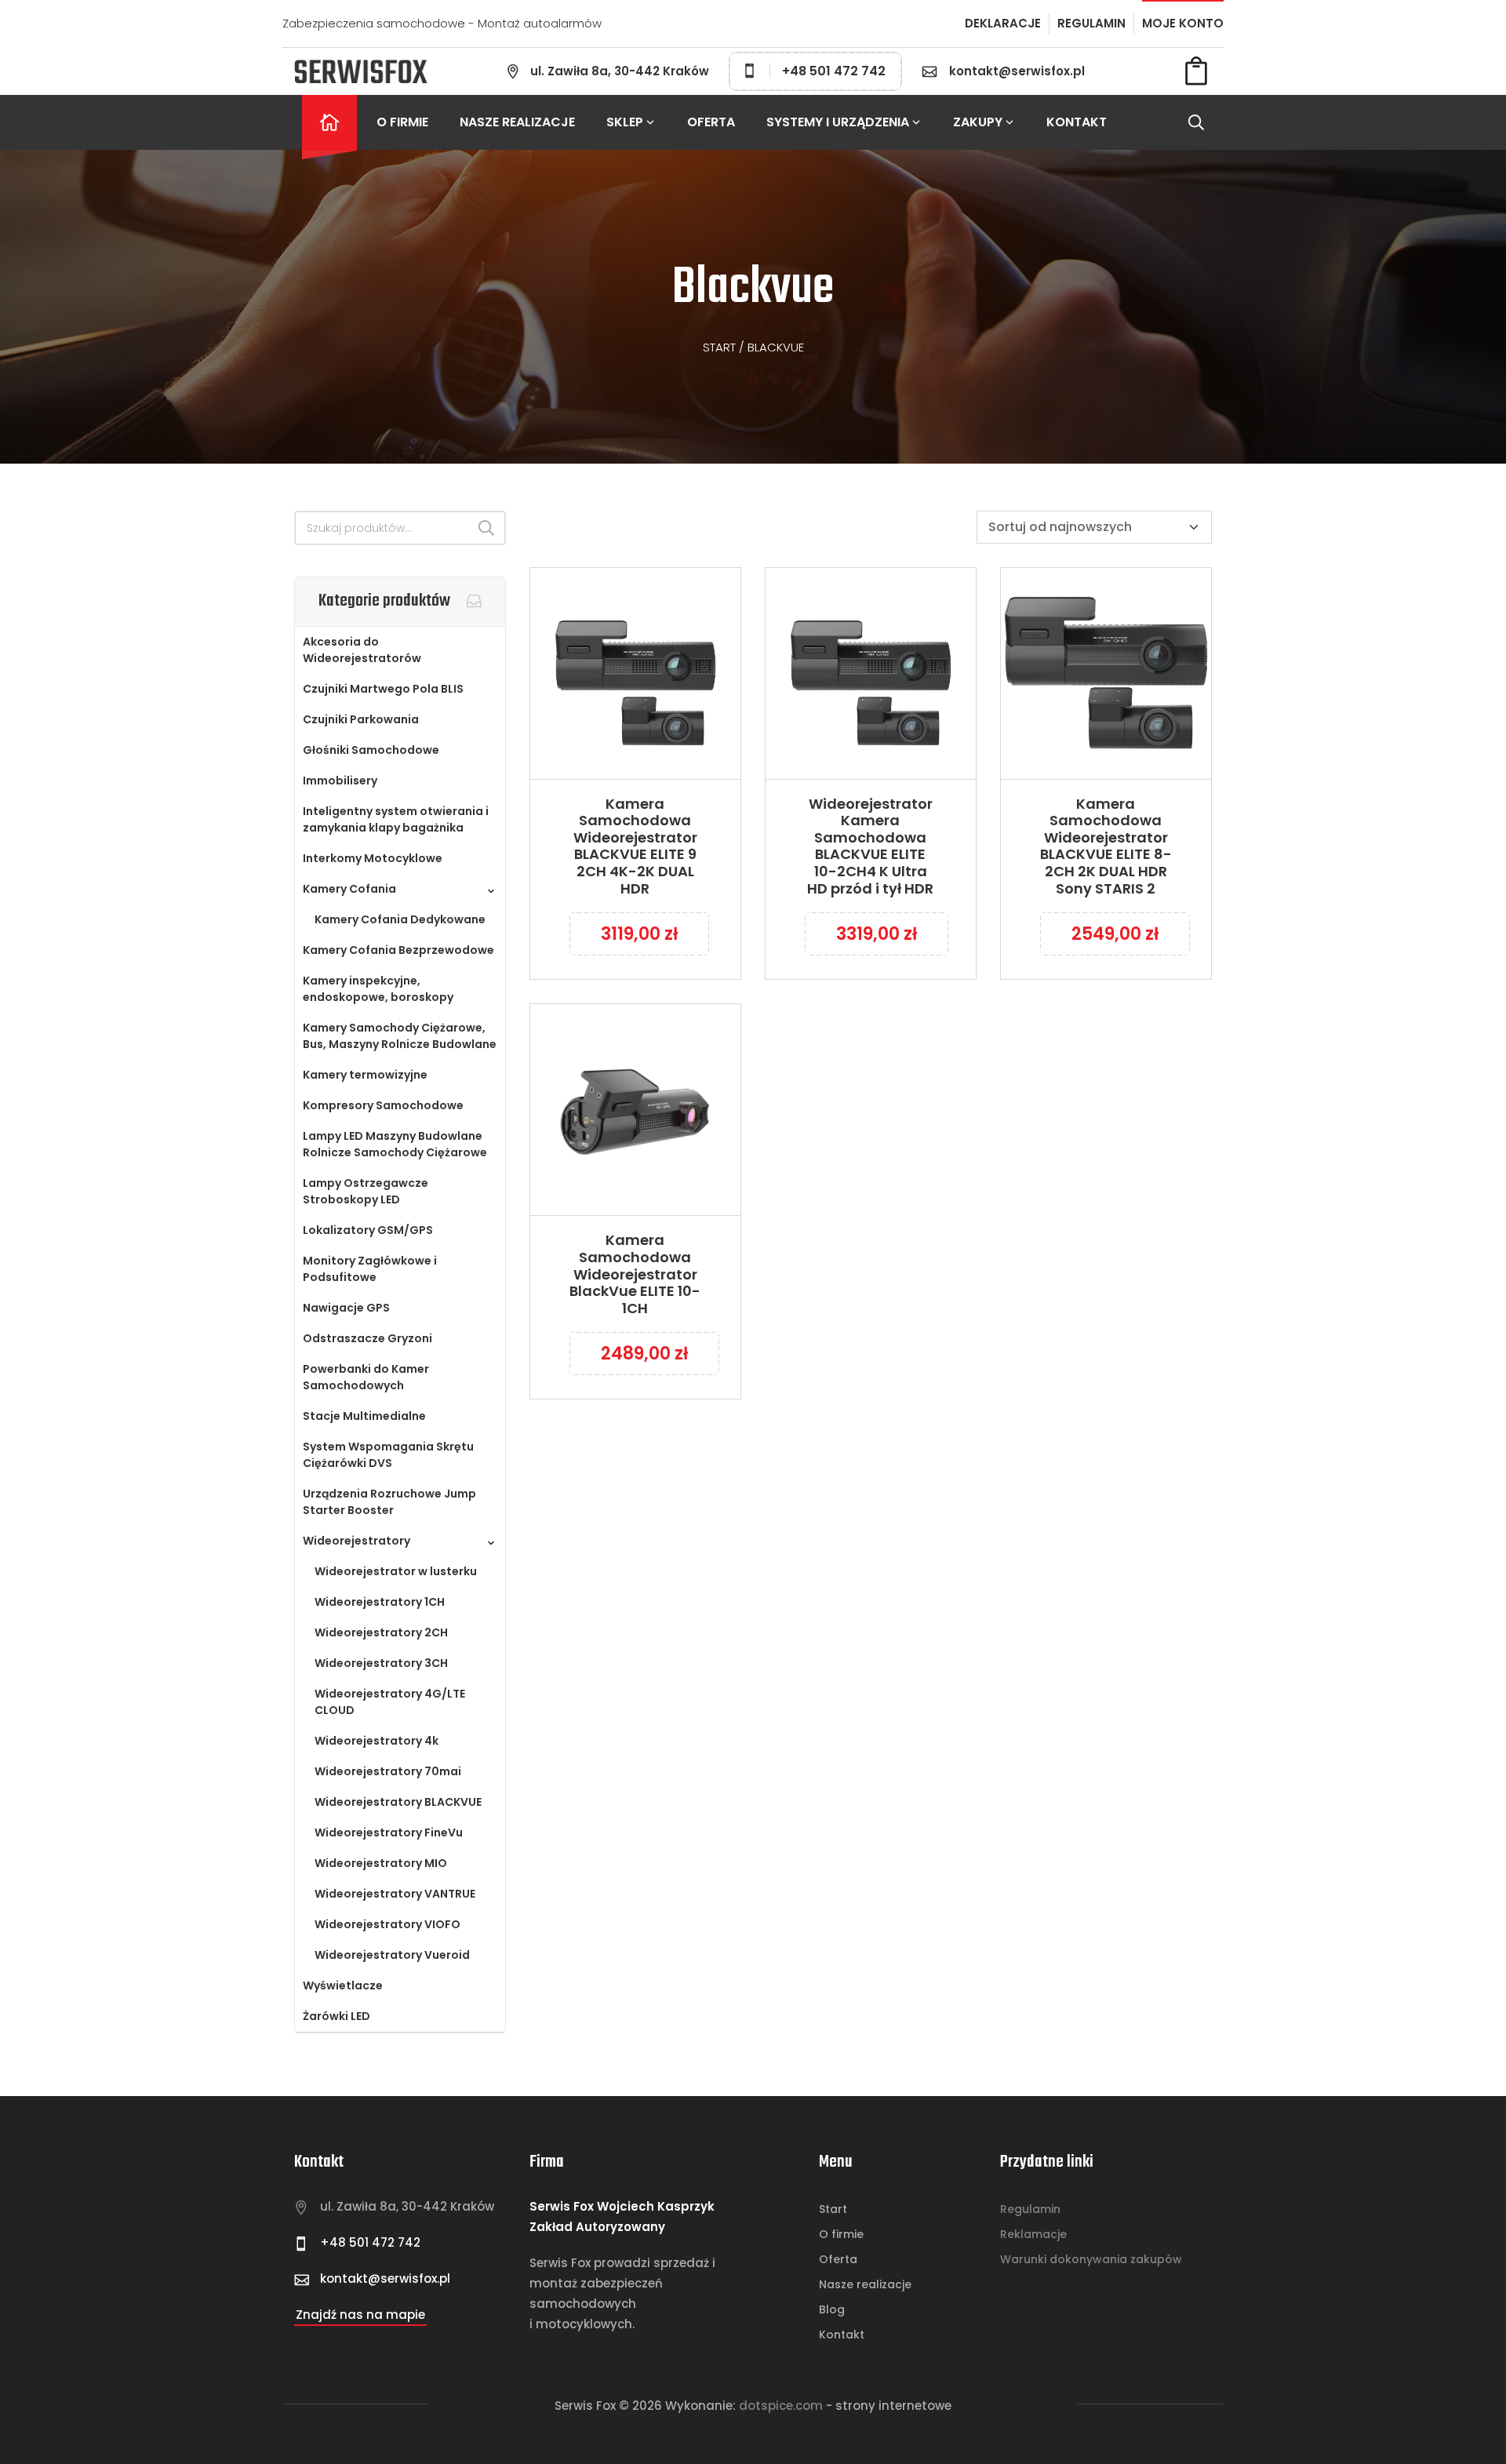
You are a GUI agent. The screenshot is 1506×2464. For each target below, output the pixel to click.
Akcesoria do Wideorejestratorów (362, 650)
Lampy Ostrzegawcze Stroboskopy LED (366, 1191)
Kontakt (1077, 122)
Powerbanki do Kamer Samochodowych (366, 1377)
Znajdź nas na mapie (360, 2315)
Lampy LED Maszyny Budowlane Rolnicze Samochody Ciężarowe (395, 1144)
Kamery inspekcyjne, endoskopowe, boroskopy (378, 989)
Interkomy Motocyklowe (373, 858)
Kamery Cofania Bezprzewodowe (398, 950)
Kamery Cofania (349, 889)
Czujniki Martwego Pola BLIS (383, 689)
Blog (832, 2309)
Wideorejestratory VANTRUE (395, 1894)
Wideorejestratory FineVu (389, 1833)
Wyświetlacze (343, 1985)
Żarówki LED (336, 2016)
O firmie (402, 122)
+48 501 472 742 (834, 71)
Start (719, 347)
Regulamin (1030, 2209)
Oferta (711, 122)
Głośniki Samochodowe (371, 750)
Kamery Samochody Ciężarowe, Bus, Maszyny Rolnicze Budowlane (400, 1036)
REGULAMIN (1091, 23)
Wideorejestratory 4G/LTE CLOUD (390, 1702)
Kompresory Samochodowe (383, 1105)
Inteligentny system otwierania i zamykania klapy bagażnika (396, 819)
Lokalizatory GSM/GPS (368, 1230)
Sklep (625, 122)
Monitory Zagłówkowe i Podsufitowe (370, 1269)
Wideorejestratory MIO (381, 1863)
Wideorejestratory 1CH (380, 1602)
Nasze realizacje (517, 122)
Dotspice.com (781, 2406)
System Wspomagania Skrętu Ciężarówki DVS (388, 1455)
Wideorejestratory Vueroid (392, 1955)
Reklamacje (1033, 2234)
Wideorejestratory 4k (376, 1741)
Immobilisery (340, 781)
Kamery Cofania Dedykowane (400, 919)
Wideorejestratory (356, 1541)
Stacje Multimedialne (364, 1416)
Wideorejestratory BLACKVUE (398, 1802)
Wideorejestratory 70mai (388, 1771)
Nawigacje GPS (346, 1308)
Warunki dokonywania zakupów (1091, 2259)
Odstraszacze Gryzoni (367, 1338)
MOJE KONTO (1183, 23)
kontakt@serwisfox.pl (1017, 71)
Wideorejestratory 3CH (381, 1663)
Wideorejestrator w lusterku (396, 1571)
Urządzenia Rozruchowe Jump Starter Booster (389, 1502)
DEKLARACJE (1003, 23)
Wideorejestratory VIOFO (387, 1924)
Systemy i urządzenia (838, 122)
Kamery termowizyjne (365, 1075)
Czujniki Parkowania (361, 719)
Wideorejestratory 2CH (381, 1632)
